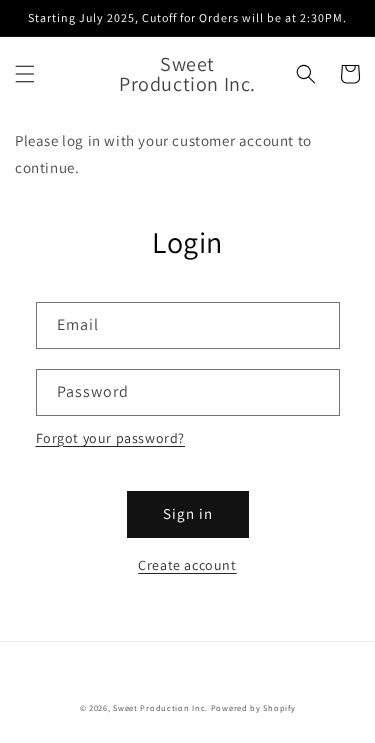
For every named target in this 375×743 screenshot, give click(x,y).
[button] (25, 74)
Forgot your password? (111, 438)
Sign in (188, 513)
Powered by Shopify (253, 707)
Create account (187, 565)
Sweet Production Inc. (160, 707)
